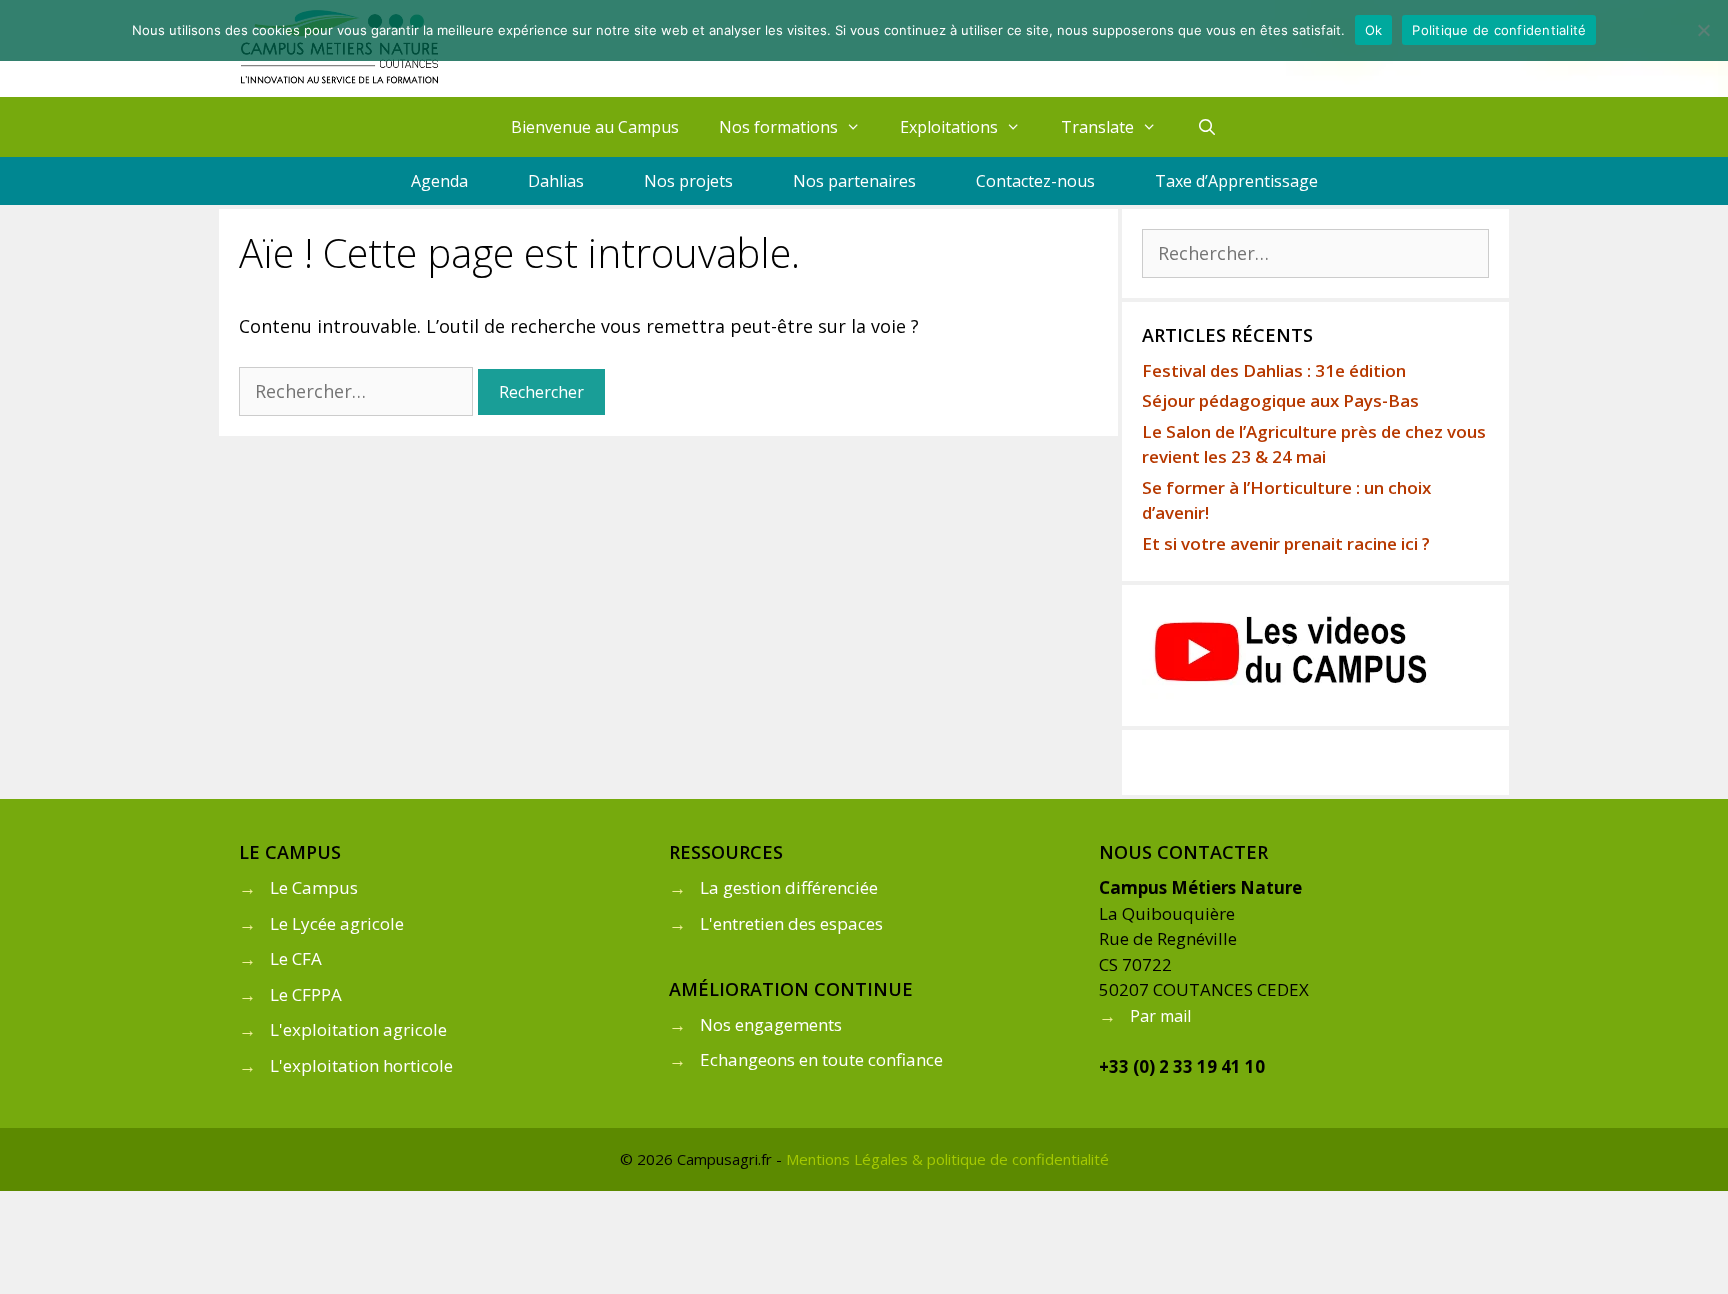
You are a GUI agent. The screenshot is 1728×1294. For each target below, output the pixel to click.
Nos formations (778, 127)
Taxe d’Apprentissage (1236, 181)
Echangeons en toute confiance (821, 1059)
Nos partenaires (854, 181)
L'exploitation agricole (358, 1029)
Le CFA (296, 958)
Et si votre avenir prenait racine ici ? (1286, 543)
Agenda (439, 181)
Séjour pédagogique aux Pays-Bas (1280, 400)
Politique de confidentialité (1499, 30)
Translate (1097, 127)
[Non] (1703, 30)
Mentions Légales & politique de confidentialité (947, 1159)
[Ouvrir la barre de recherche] (1207, 127)
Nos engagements (771, 1024)
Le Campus (314, 887)
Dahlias (556, 181)
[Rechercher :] (358, 391)
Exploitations (949, 127)
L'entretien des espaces (791, 923)
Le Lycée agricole (337, 923)
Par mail (1160, 1016)
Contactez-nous (1035, 181)
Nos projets (688, 181)
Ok (1374, 30)
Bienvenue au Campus (595, 127)
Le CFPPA (306, 994)
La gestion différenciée (789, 887)
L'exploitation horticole (361, 1065)
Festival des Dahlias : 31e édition (1274, 370)
